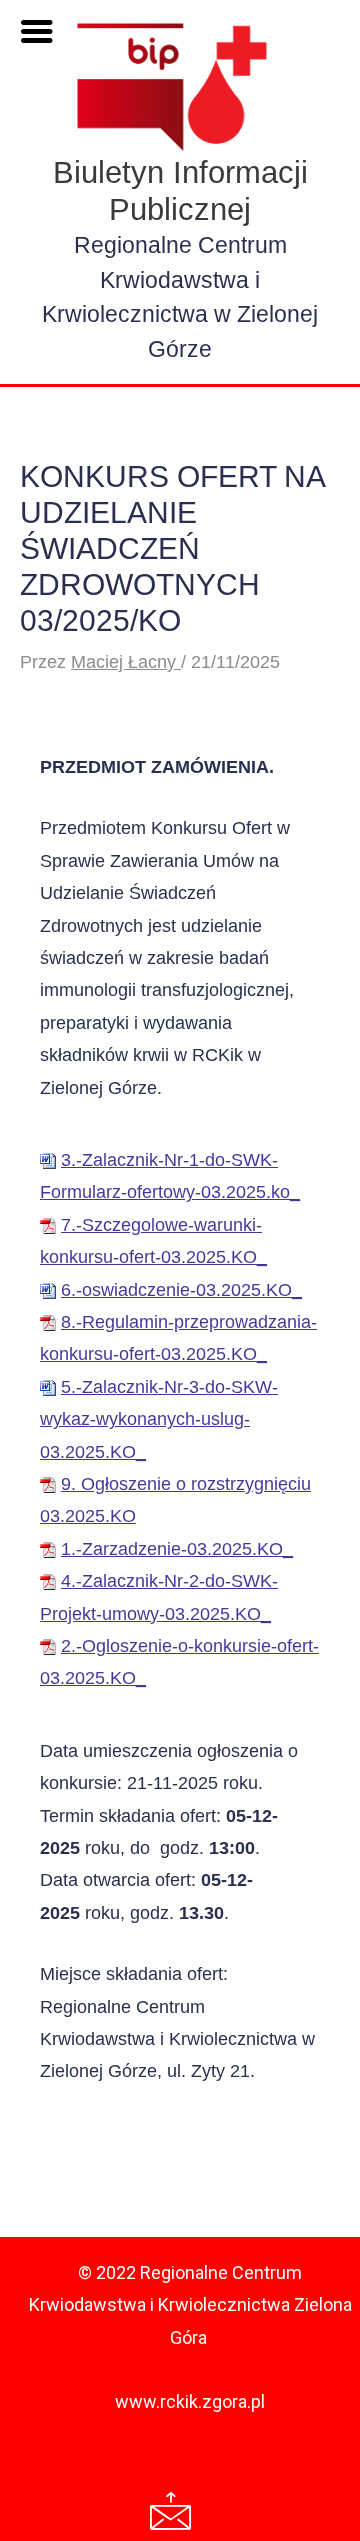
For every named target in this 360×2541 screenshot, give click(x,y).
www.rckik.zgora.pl (190, 2401)
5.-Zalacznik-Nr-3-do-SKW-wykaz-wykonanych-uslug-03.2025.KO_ (159, 1419)
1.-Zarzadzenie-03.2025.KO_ (177, 1549)
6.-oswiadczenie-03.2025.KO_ (181, 1290)
